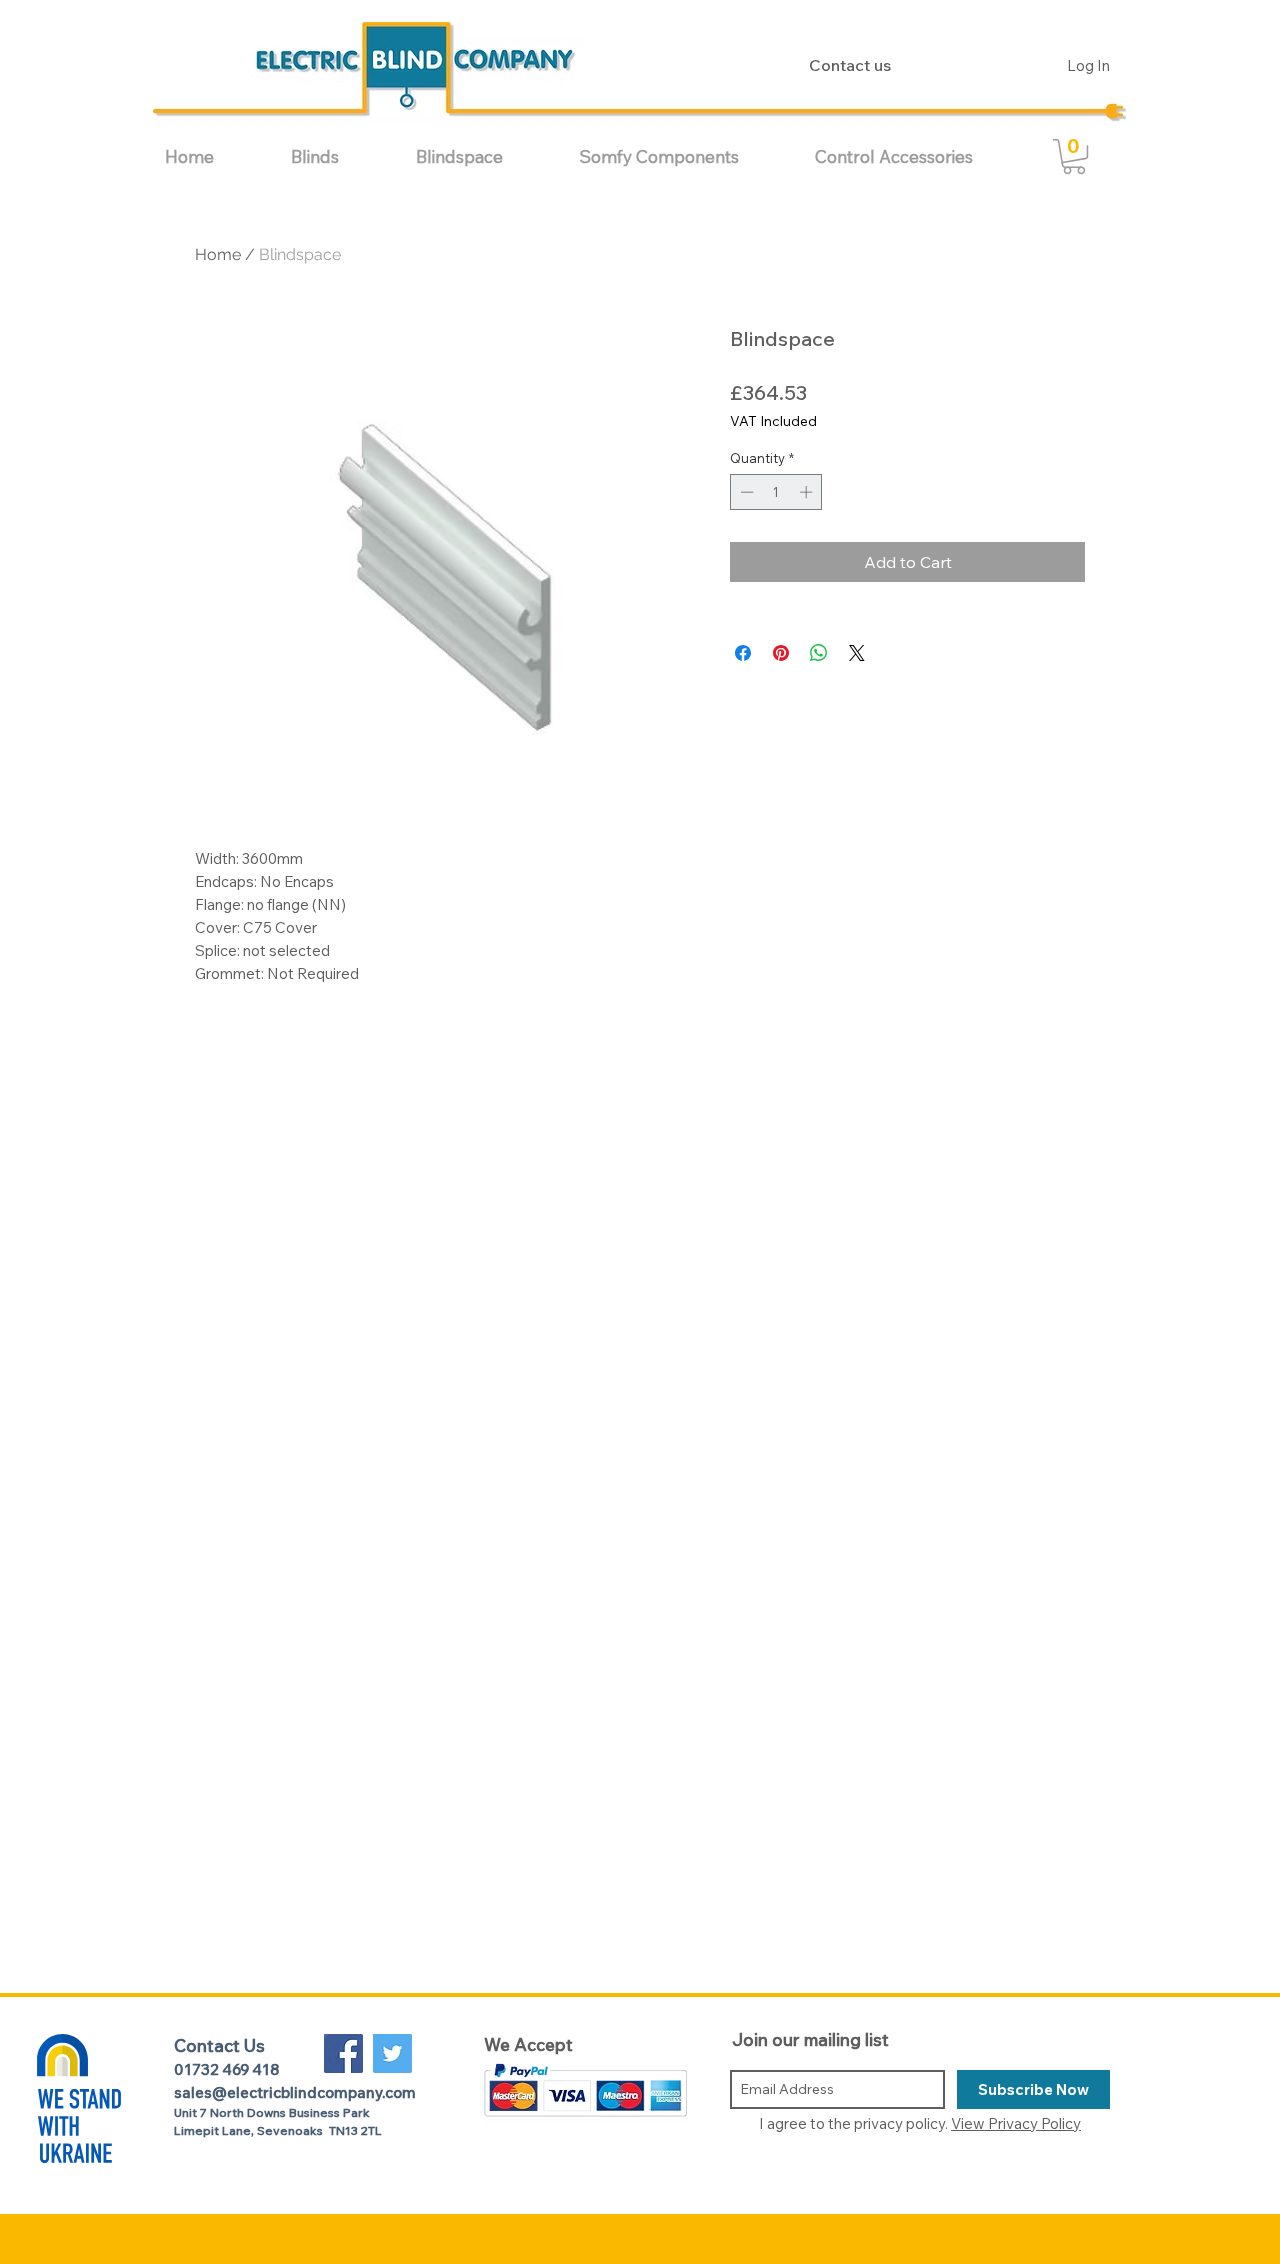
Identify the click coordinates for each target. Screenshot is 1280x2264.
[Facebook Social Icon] (343, 2053)
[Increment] (808, 492)
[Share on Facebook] (743, 653)
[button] (338, 156)
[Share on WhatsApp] (819, 653)
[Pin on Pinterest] (781, 653)
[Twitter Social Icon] (392, 2053)
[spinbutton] (776, 492)
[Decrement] (745, 492)
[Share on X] (857, 653)
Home (218, 254)
